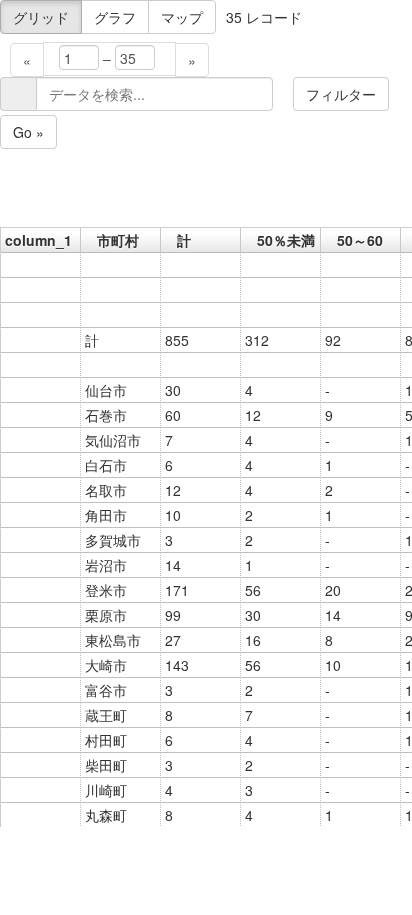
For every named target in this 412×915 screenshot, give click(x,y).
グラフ (115, 17)
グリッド (41, 17)
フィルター (341, 94)
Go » (28, 132)
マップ (182, 17)
